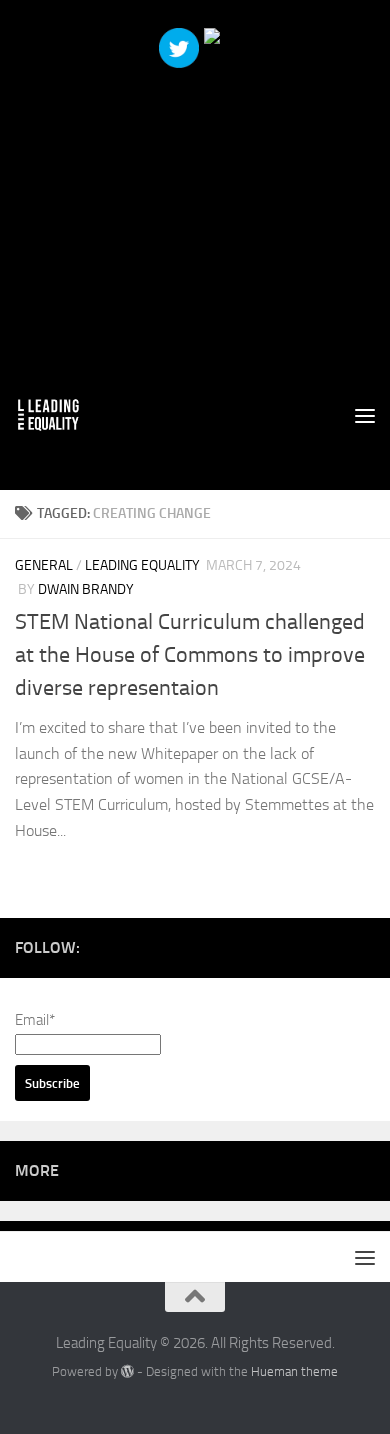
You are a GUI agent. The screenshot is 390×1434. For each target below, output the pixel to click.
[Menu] (365, 415)
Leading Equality (142, 565)
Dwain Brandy (86, 589)
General (44, 565)
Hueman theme (294, 1371)
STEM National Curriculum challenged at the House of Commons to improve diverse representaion (190, 655)
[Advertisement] (195, 195)
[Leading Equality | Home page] (59, 415)
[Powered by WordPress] (127, 1371)
